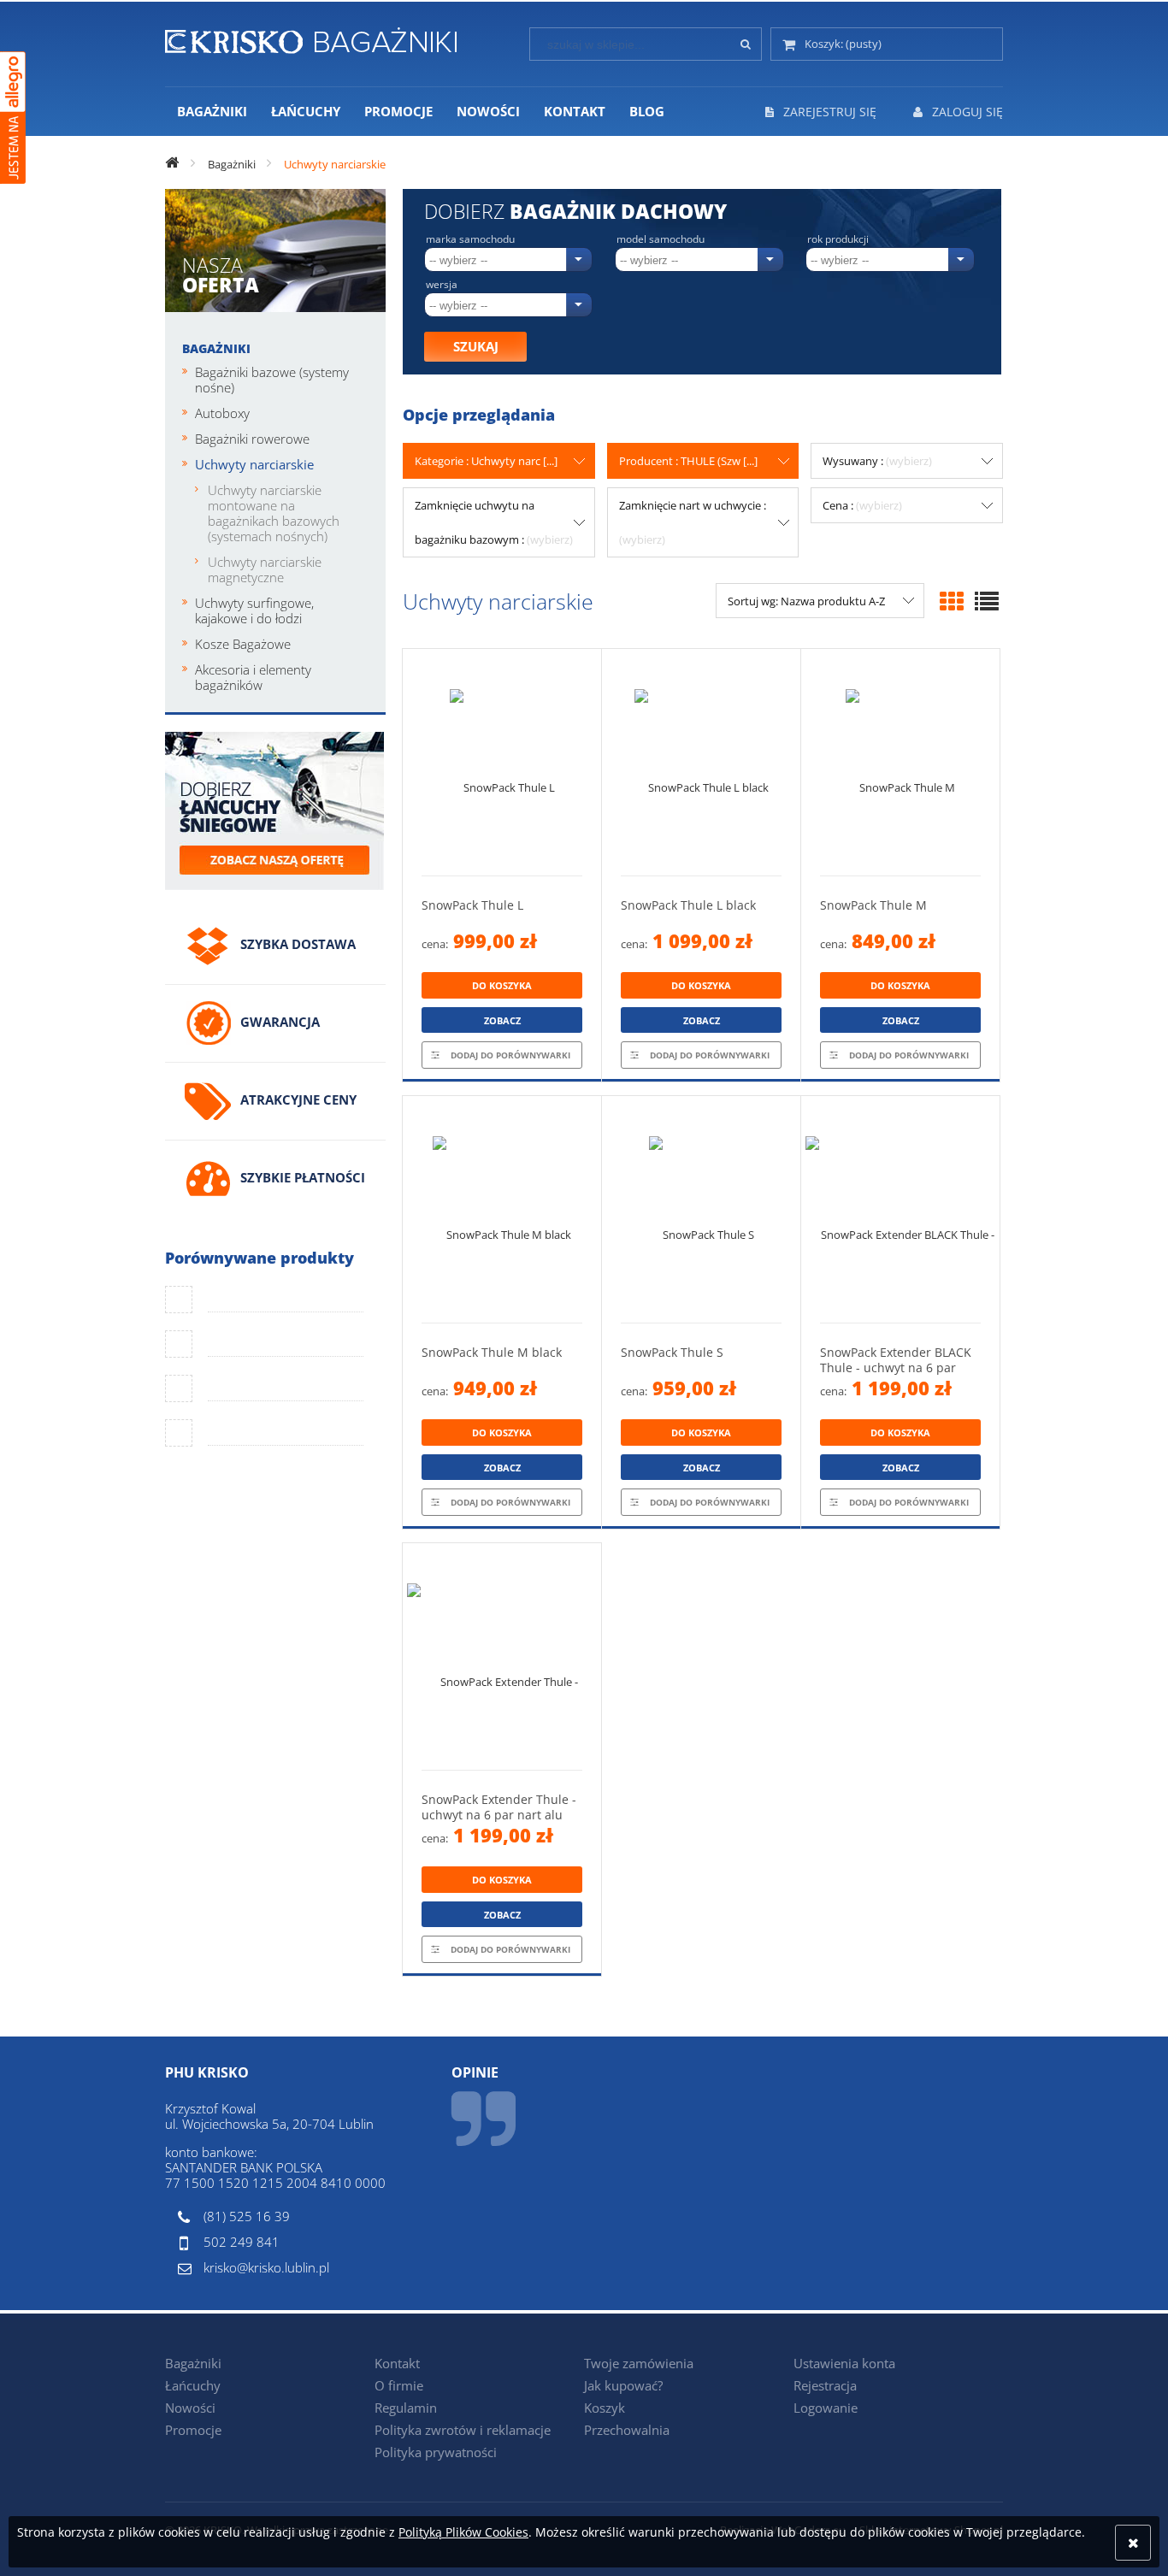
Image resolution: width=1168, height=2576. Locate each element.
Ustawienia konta (844, 2363)
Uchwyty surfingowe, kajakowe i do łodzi (254, 610)
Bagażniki (216, 348)
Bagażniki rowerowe (252, 439)
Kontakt (397, 2363)
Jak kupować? (623, 2385)
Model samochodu (661, 239)
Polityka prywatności (436, 2452)
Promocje (193, 2430)
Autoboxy (222, 413)
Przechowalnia (627, 2430)
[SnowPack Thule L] (502, 762)
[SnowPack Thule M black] (502, 1209)
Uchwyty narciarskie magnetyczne (265, 569)
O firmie (399, 2385)
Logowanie (826, 2408)
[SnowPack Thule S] (701, 1209)
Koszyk (605, 2408)
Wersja (442, 285)
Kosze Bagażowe (243, 644)
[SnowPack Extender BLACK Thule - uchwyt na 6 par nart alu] (900, 1209)
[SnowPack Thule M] (900, 762)
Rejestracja (825, 2385)
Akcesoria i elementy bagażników (253, 677)
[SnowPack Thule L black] (701, 762)
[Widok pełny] (987, 601)
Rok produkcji (838, 239)
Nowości (190, 2408)
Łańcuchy (193, 2385)
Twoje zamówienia (639, 2363)
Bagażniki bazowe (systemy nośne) (272, 380)
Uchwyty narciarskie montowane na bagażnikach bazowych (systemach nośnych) (274, 513)
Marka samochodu (470, 239)
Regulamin (406, 2408)
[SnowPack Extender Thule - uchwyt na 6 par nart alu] (502, 1656)
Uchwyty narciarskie (254, 464)
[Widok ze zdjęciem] (952, 601)
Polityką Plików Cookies (463, 2532)
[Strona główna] (311, 38)
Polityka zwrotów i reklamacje (463, 2430)
